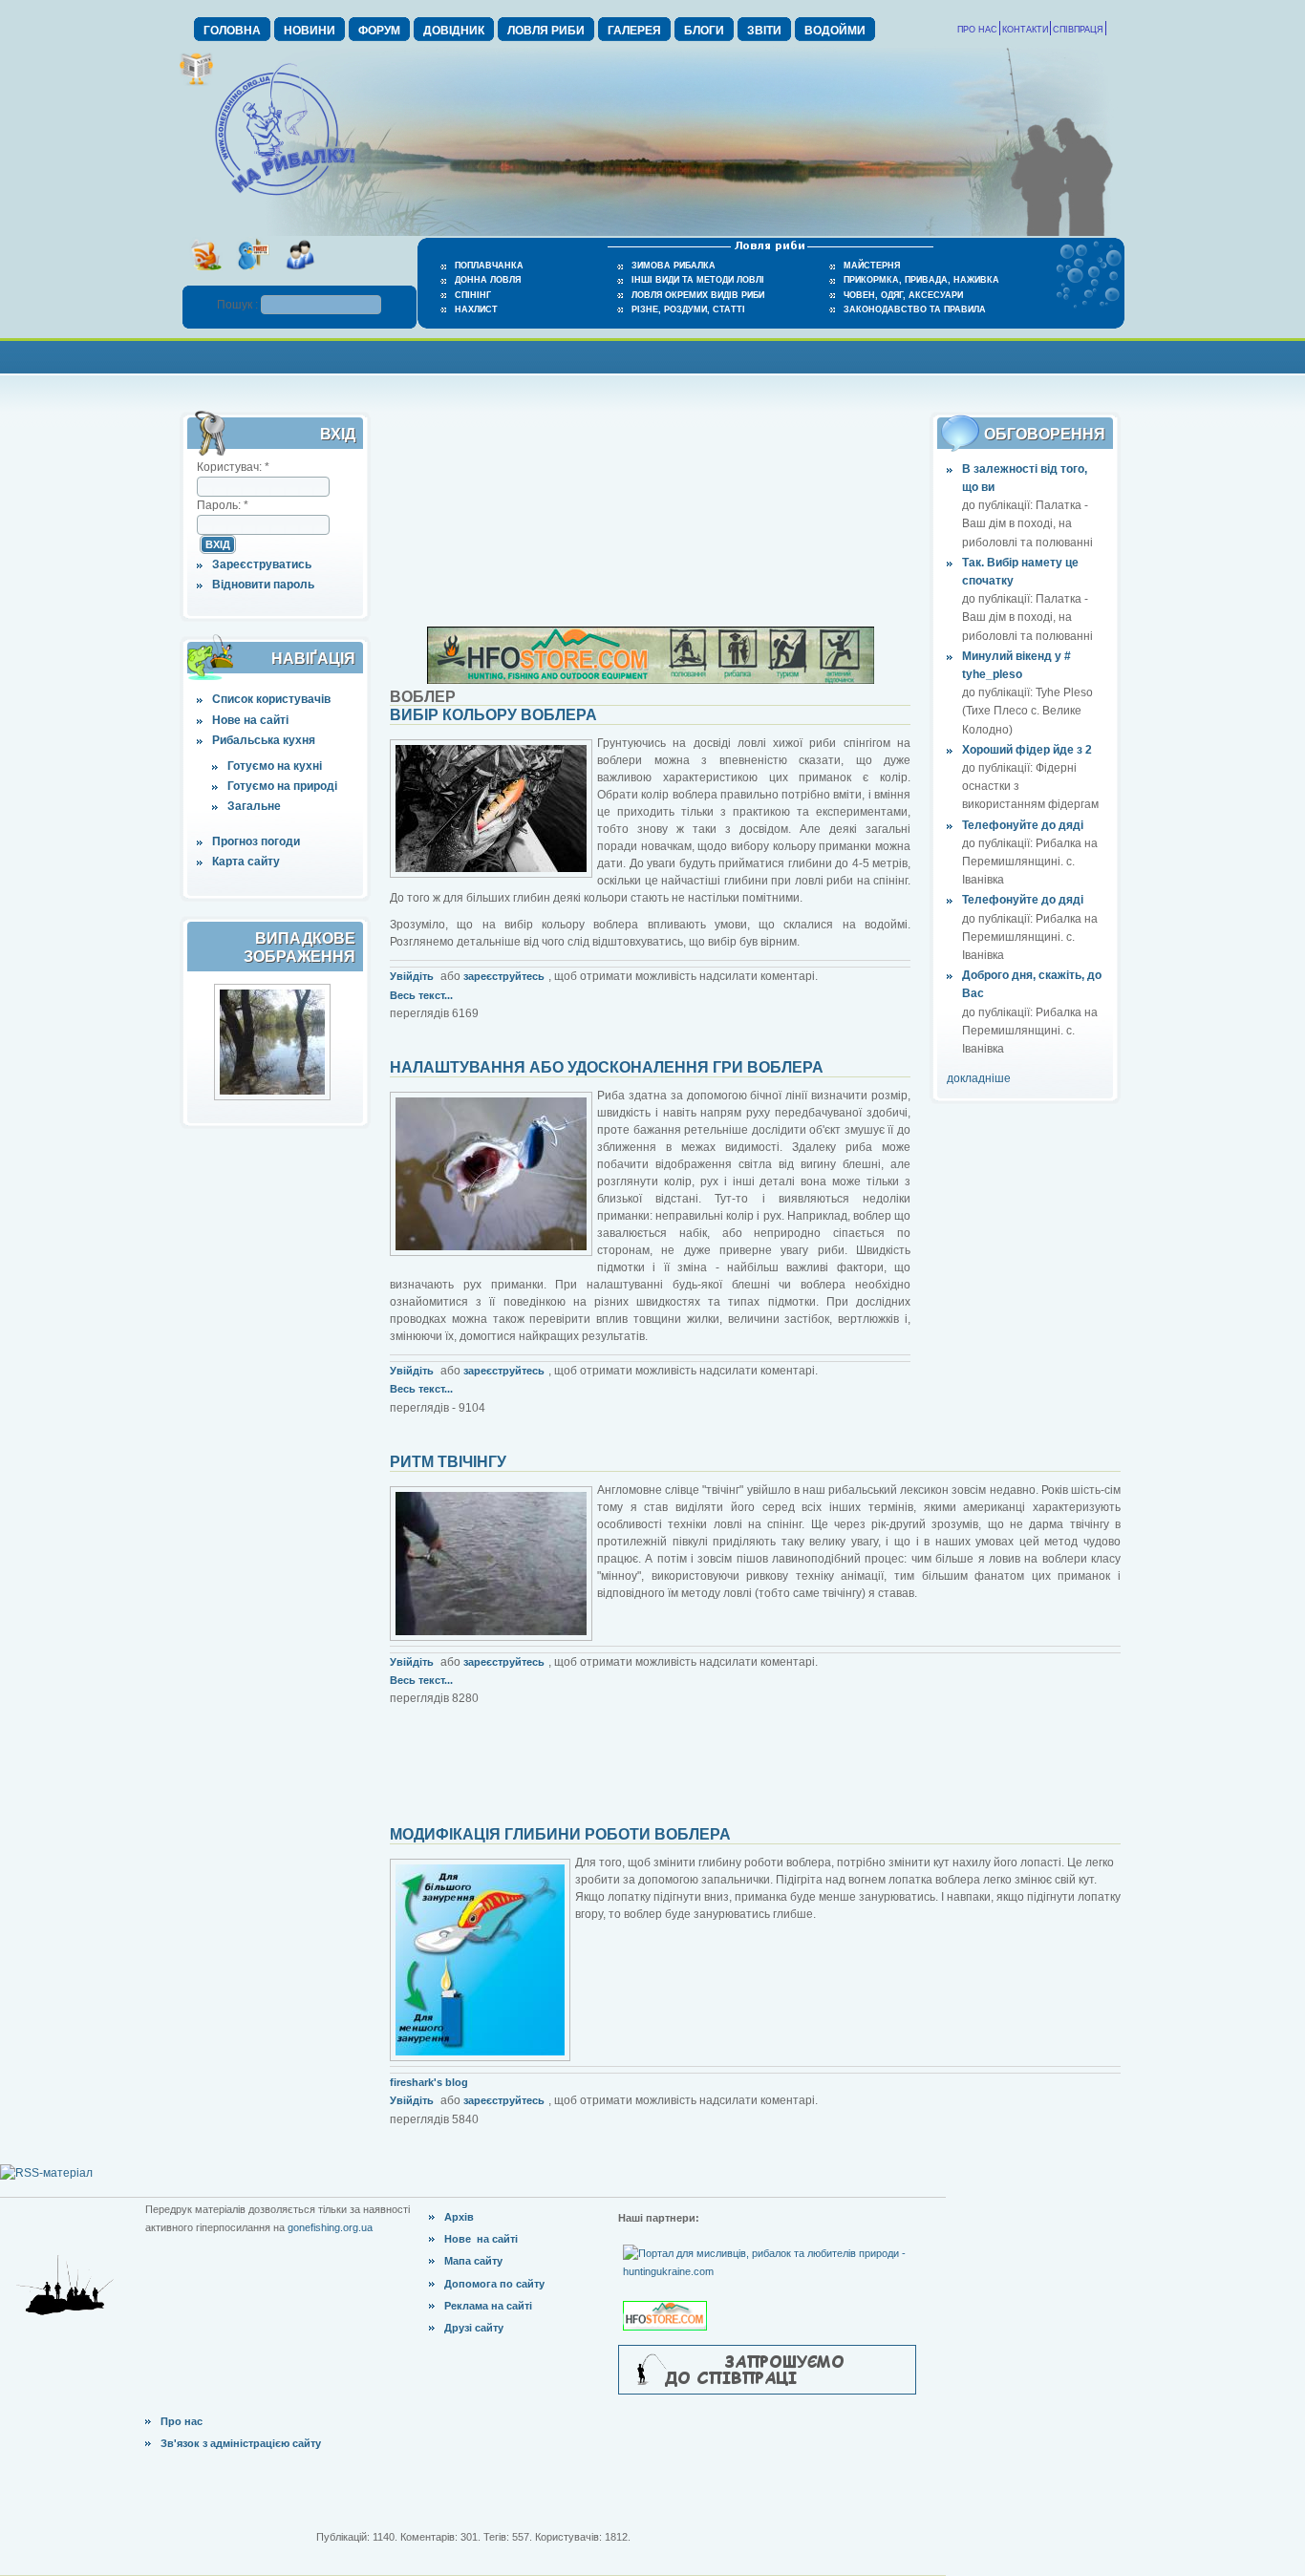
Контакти (1025, 30)
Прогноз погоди (256, 841)
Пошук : (239, 305)
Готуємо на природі (282, 786)
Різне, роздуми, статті (688, 309)
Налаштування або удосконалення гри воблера (607, 1067)
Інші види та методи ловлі (698, 280)
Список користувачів (271, 699)
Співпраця (1078, 30)
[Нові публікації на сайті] (196, 82)
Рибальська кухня (264, 740)
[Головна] (285, 197)
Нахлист (476, 309)
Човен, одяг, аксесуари (903, 295)
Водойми (835, 31)
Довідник (454, 31)
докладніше (979, 1078)
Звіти (764, 31)
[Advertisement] (652, 355)
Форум (379, 31)
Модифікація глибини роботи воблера (560, 1834)
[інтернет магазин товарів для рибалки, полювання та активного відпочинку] (651, 680)
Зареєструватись (262, 564)
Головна (232, 31)
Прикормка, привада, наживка (921, 280)
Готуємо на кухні (275, 766)
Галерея (634, 31)
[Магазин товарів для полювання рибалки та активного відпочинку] (667, 2300)
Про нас (977, 30)
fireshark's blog (429, 2082)
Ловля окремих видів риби (698, 295)
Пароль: (223, 505)
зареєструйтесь (504, 976)
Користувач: (233, 467)
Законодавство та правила (915, 309)
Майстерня (872, 266)
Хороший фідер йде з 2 (1027, 750)
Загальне (254, 806)
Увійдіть (412, 976)
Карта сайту (246, 862)
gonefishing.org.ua (330, 2227)
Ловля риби (546, 31)
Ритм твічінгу (448, 1462)
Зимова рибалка (674, 266)
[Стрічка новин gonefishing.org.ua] (206, 276)
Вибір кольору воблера (493, 715)
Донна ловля (488, 280)
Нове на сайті (250, 720)
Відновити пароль (263, 585)
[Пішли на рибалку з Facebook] (300, 276)
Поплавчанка (489, 266)
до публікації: (999, 505)
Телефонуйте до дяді (1023, 825)
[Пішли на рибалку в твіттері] (253, 276)
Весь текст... (421, 995)
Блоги (704, 31)
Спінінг (473, 295)
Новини (310, 31)
